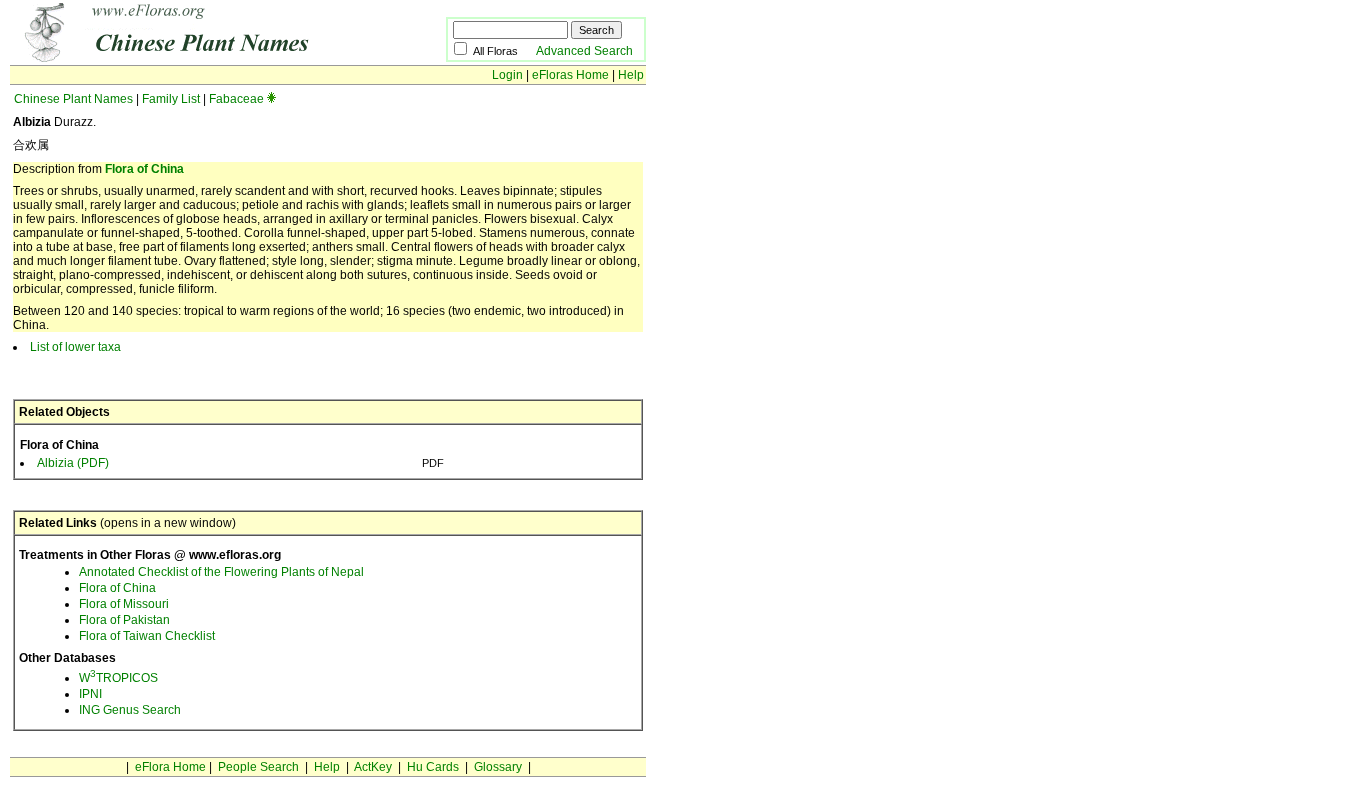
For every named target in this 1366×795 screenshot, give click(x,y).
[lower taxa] (271, 99)
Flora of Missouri (124, 604)
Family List (171, 99)
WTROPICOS (118, 678)
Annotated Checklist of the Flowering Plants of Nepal (221, 572)
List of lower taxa (75, 347)
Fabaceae (236, 99)
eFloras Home (570, 75)
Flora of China (144, 169)
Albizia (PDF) (73, 463)
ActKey (373, 767)
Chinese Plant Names (73, 99)
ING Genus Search (130, 710)
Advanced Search (584, 51)
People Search (258, 767)
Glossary (498, 767)
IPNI (90, 694)
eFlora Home (170, 767)
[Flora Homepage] (197, 58)
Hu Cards (433, 767)
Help (631, 75)
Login (507, 75)
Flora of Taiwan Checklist (147, 636)
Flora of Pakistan (124, 620)
